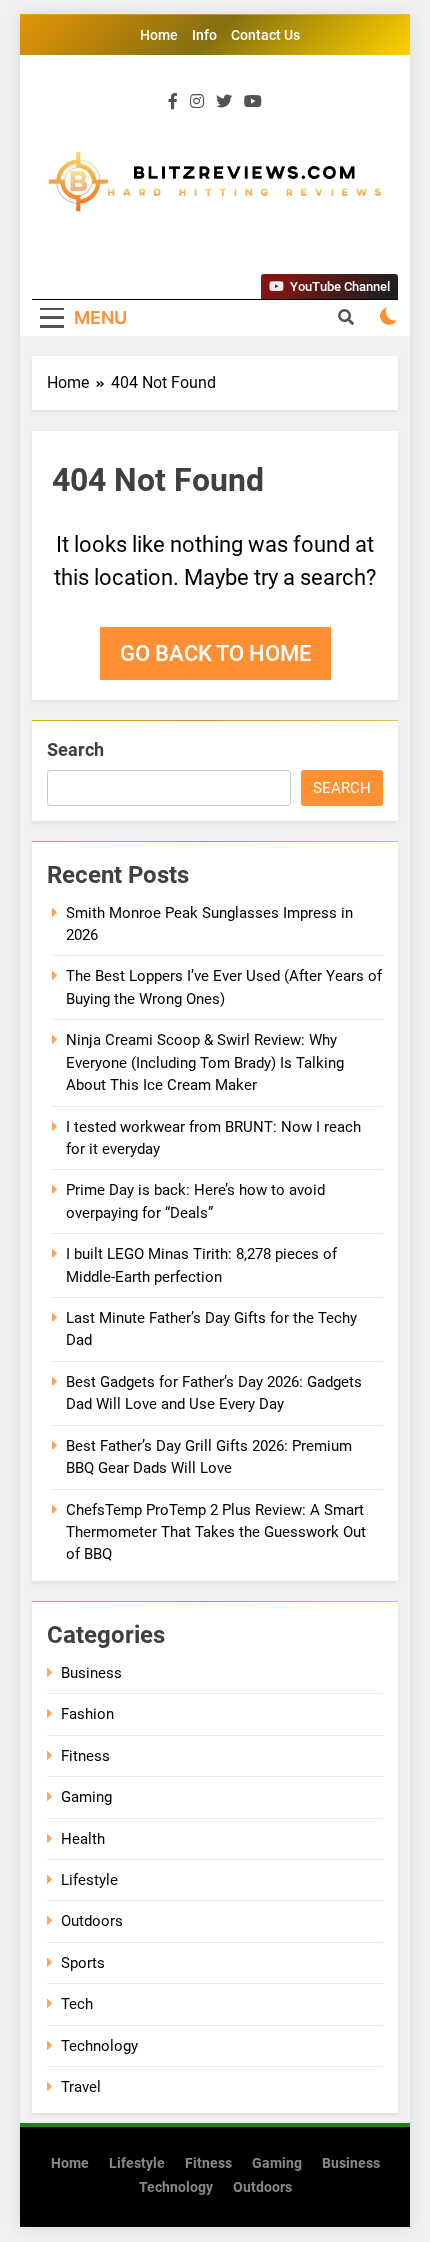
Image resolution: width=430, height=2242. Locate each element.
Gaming (86, 1797)
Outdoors (92, 1921)
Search (75, 749)
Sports (83, 1963)
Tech (77, 2004)
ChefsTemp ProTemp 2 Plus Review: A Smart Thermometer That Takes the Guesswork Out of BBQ (216, 1532)
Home (159, 35)
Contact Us (265, 35)
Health (83, 1839)
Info (204, 35)
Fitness (85, 1756)
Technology (99, 2046)
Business (91, 1673)
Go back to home (215, 653)
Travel (81, 2087)
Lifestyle (89, 1880)
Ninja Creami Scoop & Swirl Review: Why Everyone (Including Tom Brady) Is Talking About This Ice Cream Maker (205, 1062)
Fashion (87, 1714)
